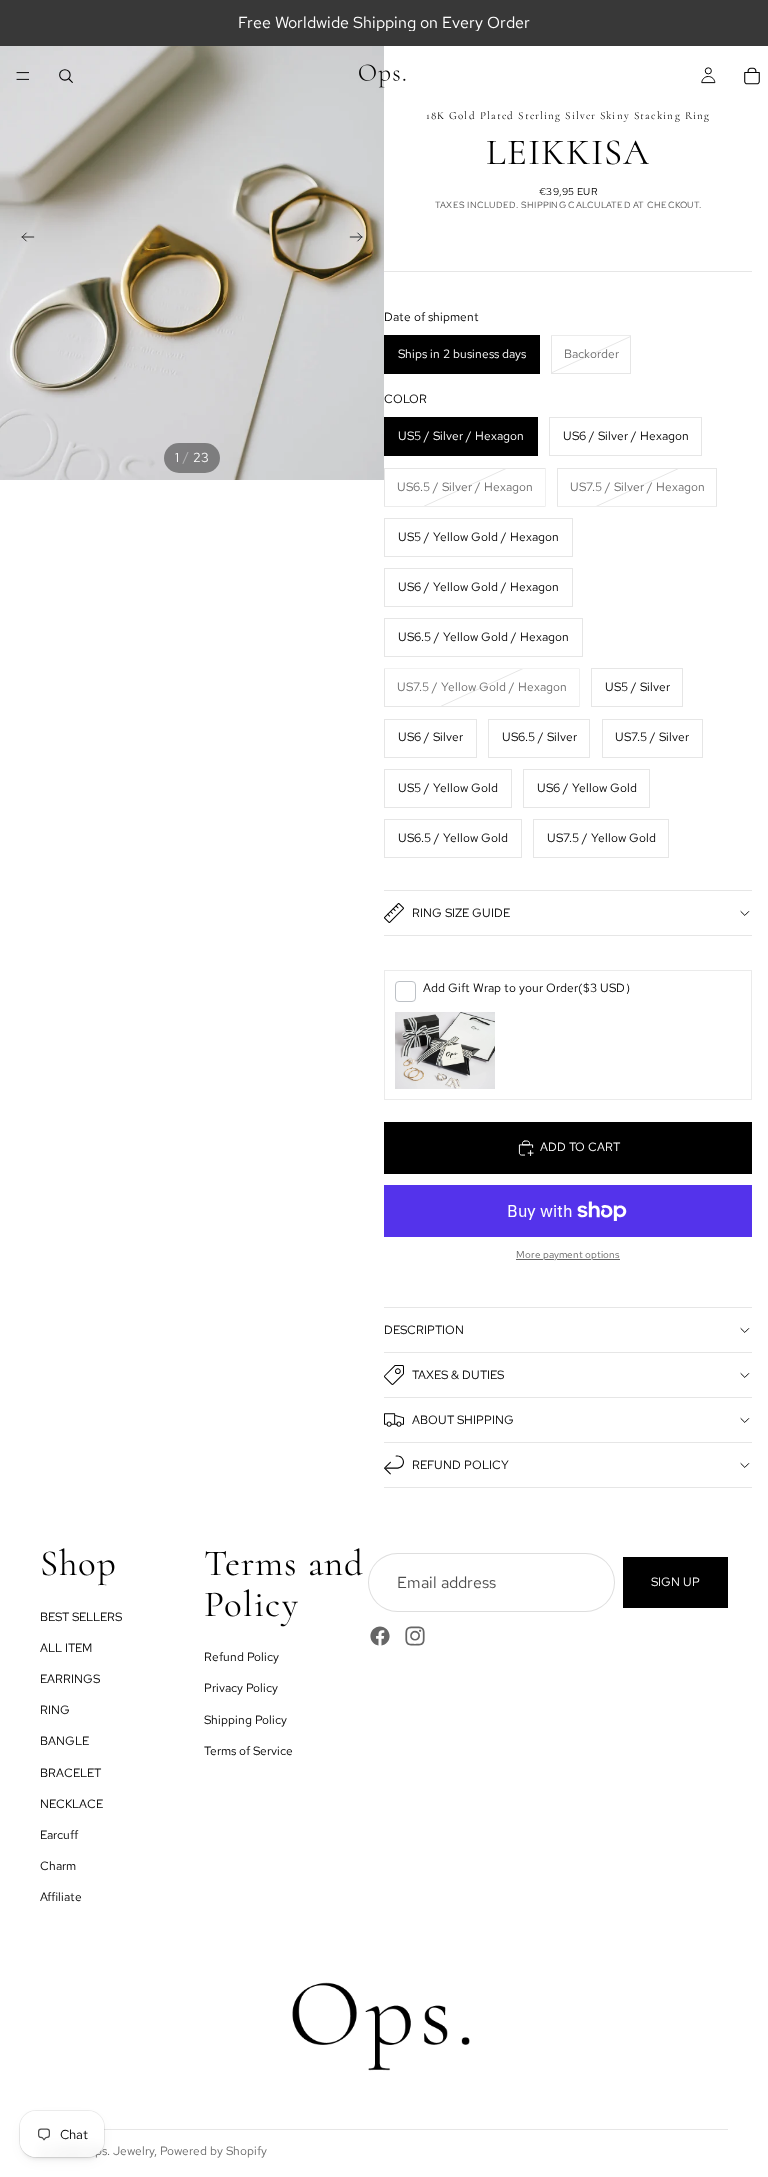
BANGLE (64, 1741)
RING (55, 1710)
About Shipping (463, 1420)
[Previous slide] (22, 240)
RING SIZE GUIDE (461, 913)
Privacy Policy (241, 1688)
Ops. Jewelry (119, 2151)
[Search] (66, 76)
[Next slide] (362, 240)
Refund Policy (460, 1465)
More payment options (568, 1254)
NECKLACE (71, 1804)
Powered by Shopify (213, 2151)
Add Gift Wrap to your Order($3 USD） (530, 988)
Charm (58, 1866)
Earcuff (59, 1835)
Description (424, 1330)
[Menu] (23, 76)
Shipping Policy (245, 1719)
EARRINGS (70, 1679)
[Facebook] (380, 1636)
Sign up (675, 1582)
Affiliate (61, 1897)
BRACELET (70, 1772)
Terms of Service (248, 1751)
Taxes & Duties (458, 1375)
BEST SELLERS (81, 1617)
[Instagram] (415, 1636)
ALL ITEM (66, 1648)
